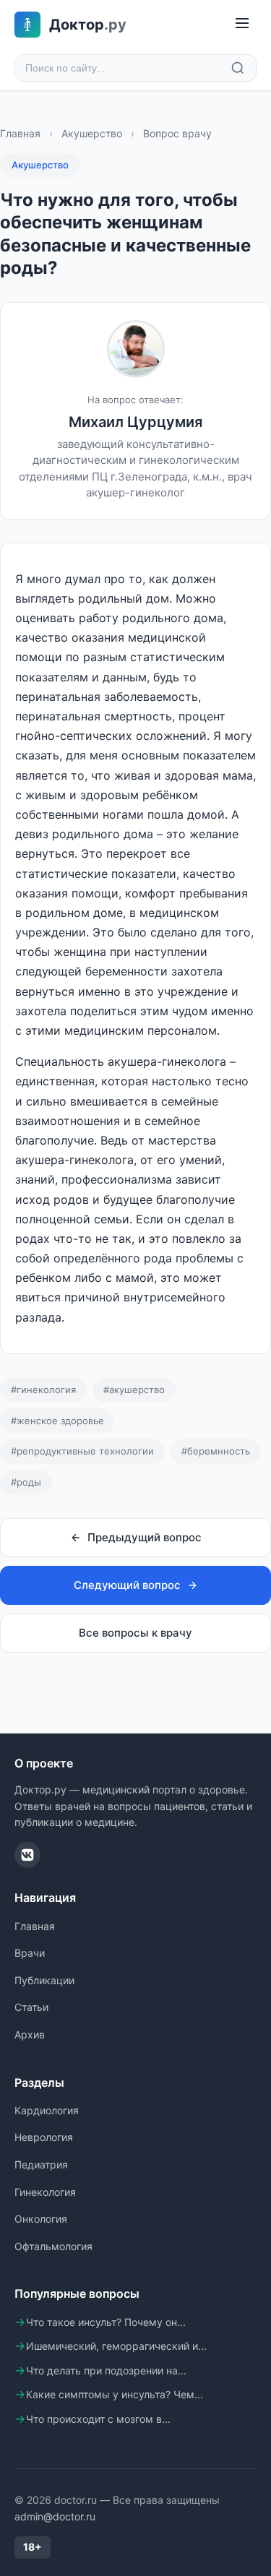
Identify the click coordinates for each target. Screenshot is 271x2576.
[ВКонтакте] (27, 1855)
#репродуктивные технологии (82, 1451)
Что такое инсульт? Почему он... (106, 2322)
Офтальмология (53, 2246)
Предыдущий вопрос (145, 1537)
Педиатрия (41, 2164)
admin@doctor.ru (55, 2516)
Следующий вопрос (127, 1585)
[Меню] (242, 24)
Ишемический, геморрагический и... (116, 2346)
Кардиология (47, 2110)
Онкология (41, 2219)
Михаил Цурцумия (135, 422)
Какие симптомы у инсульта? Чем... (115, 2394)
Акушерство (92, 133)
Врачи (30, 1953)
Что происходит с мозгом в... (98, 2419)
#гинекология (43, 1390)
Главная (20, 133)
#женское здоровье (57, 1421)
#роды (26, 1482)
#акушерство (134, 1390)
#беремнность (216, 1451)
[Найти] (238, 68)
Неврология (44, 2137)
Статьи (31, 2007)
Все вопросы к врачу (135, 1633)
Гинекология (45, 2192)
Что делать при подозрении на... (106, 2370)
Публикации (44, 1980)
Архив (30, 2034)
